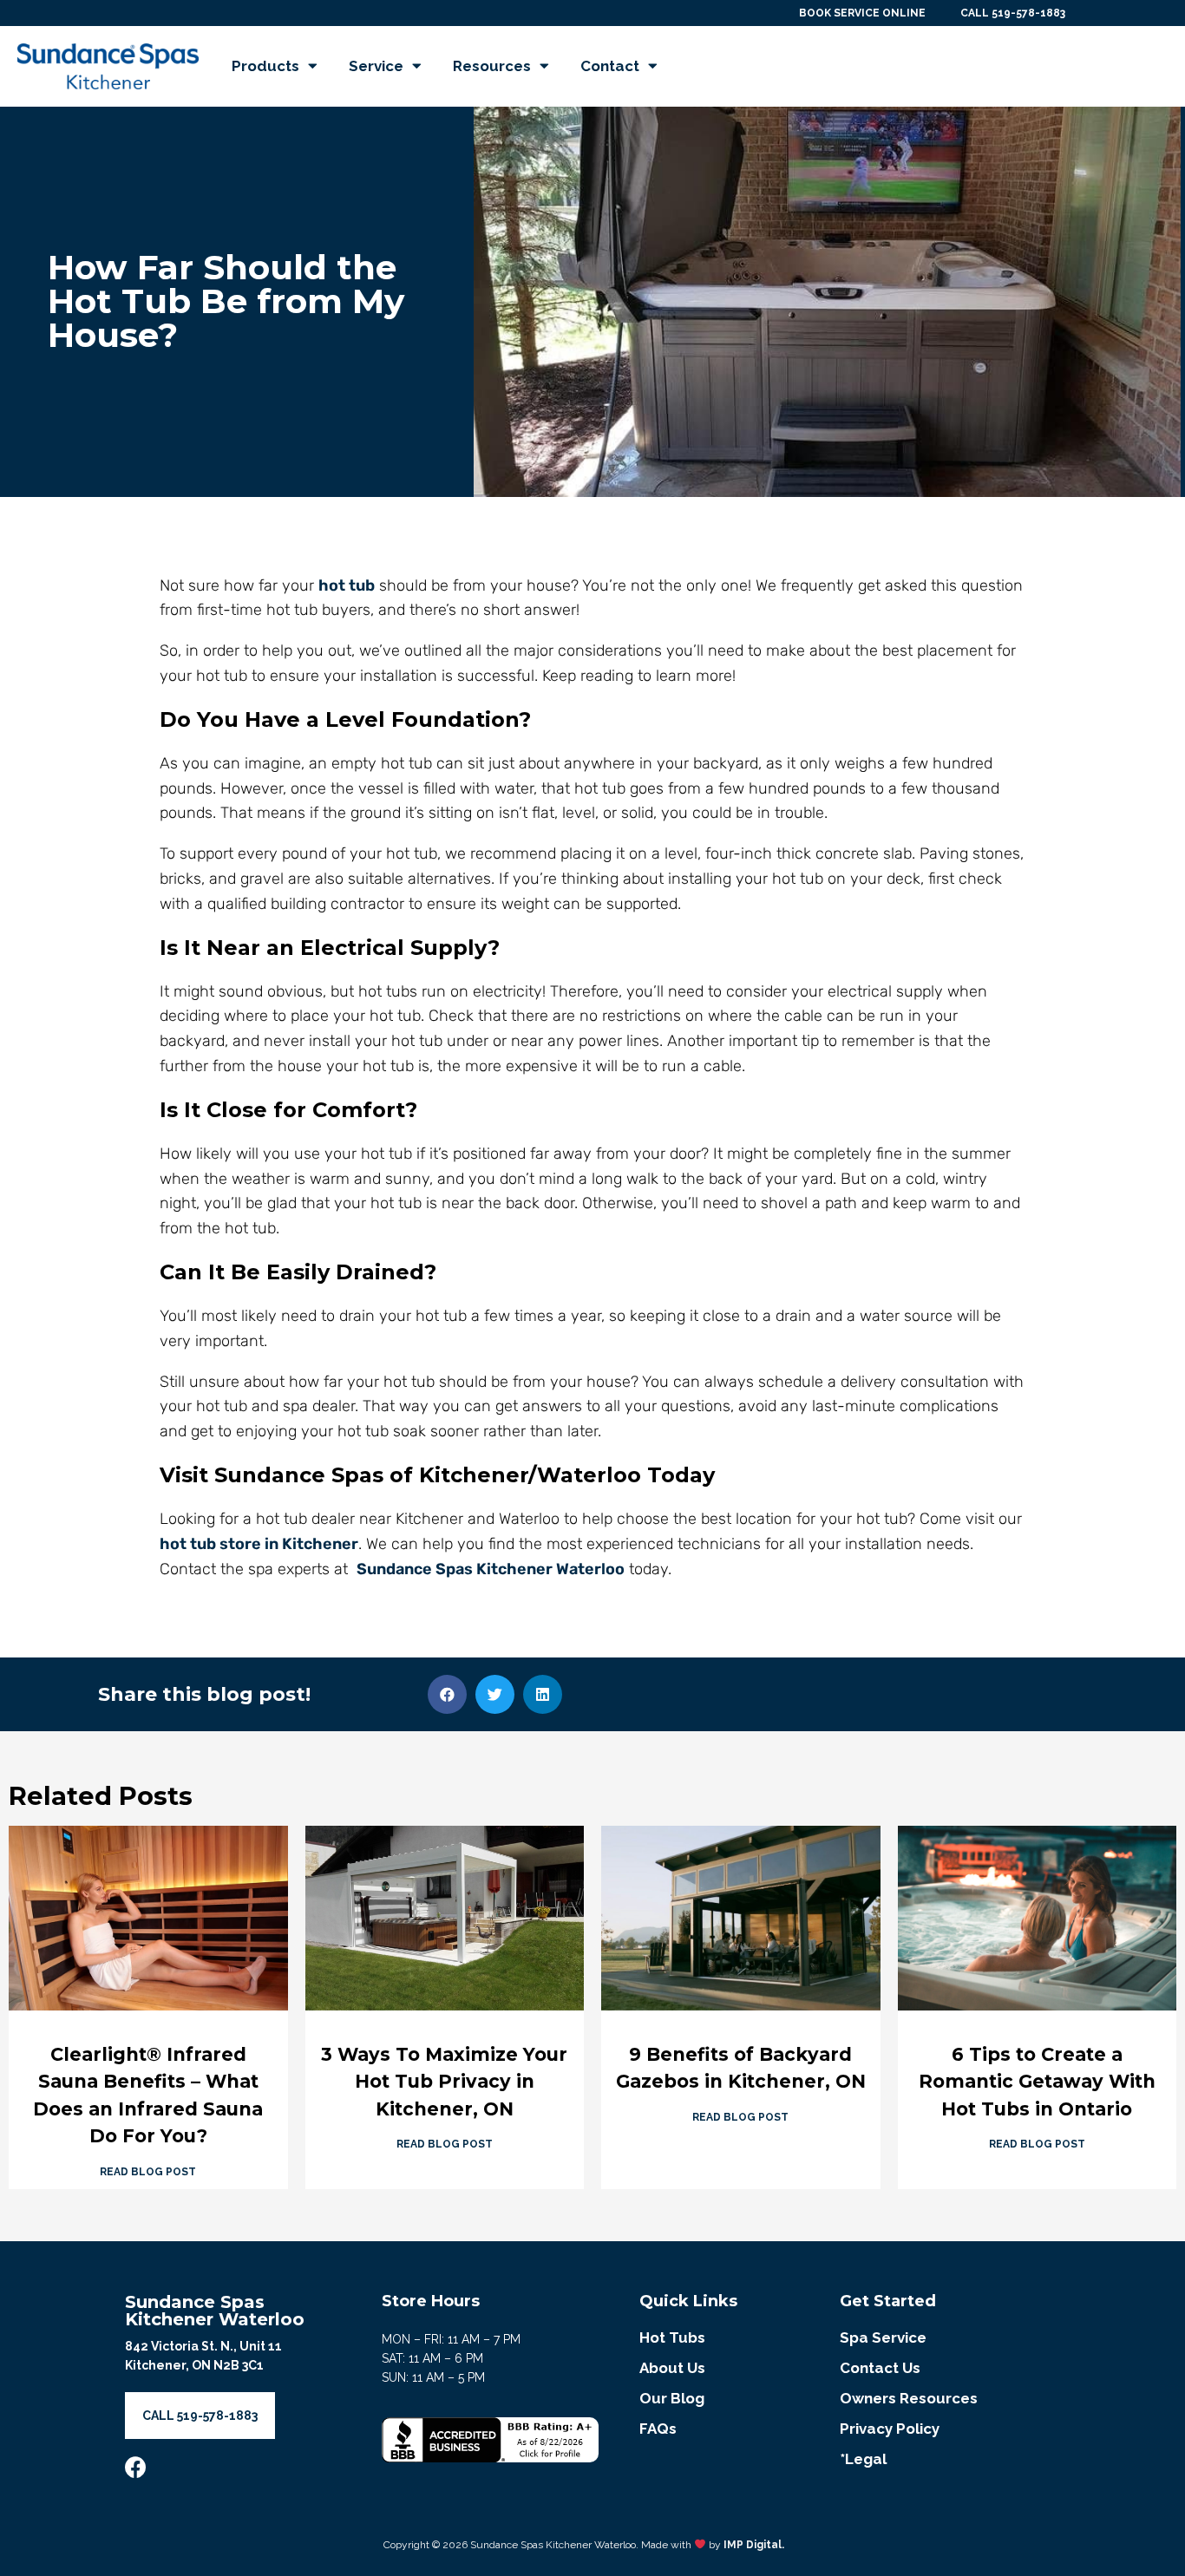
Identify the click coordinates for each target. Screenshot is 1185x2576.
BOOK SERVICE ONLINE (862, 13)
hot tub (347, 585)
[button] (447, 1694)
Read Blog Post (148, 2172)
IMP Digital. (754, 2545)
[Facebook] (136, 2467)
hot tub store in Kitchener (259, 1544)
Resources (492, 66)
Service (376, 66)
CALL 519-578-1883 (1013, 13)
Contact (610, 66)
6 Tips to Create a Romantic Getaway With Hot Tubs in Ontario (1037, 2082)
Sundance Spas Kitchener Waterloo (491, 1569)
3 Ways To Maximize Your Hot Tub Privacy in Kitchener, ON (444, 2082)
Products (265, 66)
